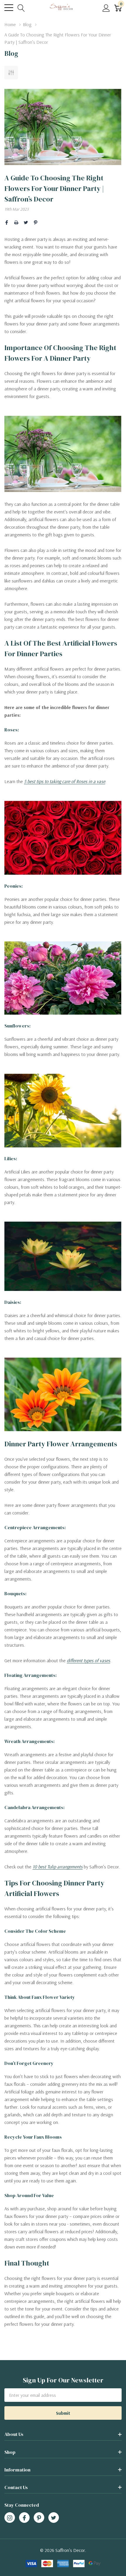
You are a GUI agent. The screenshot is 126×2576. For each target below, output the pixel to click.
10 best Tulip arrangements (58, 1867)
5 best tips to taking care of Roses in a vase (65, 781)
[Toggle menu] (9, 8)
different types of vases (88, 1660)
